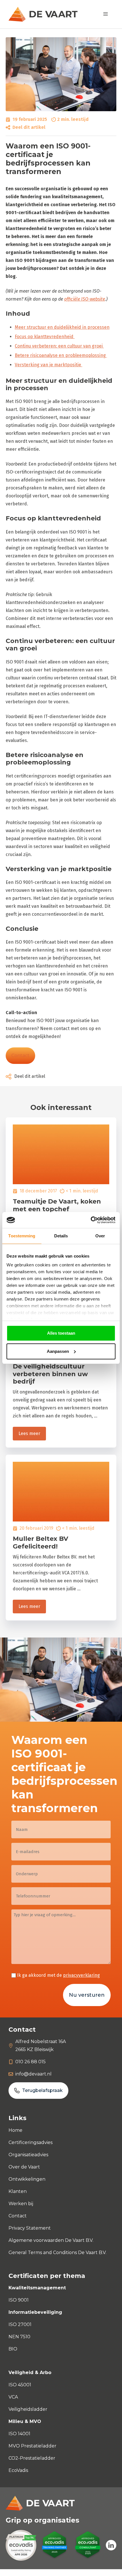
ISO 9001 (19, 2300)
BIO (13, 2349)
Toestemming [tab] (22, 1236)
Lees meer (29, 1433)
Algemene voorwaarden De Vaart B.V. (51, 2240)
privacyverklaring (81, 1975)
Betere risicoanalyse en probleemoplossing (61, 355)
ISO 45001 (20, 2385)
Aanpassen (58, 1351)
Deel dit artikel (29, 127)
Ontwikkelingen (27, 2179)
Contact (20, 1056)
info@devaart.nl (33, 2074)
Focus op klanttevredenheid (45, 337)
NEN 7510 (19, 2337)
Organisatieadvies (28, 2155)
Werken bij (21, 2204)
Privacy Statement (30, 2228)
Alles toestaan (61, 1333)
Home (15, 2130)
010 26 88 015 (30, 2062)
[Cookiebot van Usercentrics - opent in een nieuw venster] (91, 1220)
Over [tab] (100, 1236)
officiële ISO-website (85, 299)
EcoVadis (18, 2470)
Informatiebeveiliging (35, 2312)
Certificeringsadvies (30, 2142)
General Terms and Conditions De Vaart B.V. (57, 2253)
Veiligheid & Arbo (30, 2373)
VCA (13, 2397)
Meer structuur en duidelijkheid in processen (62, 327)
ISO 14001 (19, 2434)
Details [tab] (61, 1236)
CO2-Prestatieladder (32, 2458)
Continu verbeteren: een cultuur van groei (59, 346)
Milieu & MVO (25, 2421)
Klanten (18, 2191)
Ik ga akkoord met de (58, 1975)
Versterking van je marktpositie (49, 365)
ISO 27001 (20, 2324)
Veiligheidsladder (28, 2409)
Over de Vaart (24, 2167)
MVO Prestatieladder (32, 2446)
